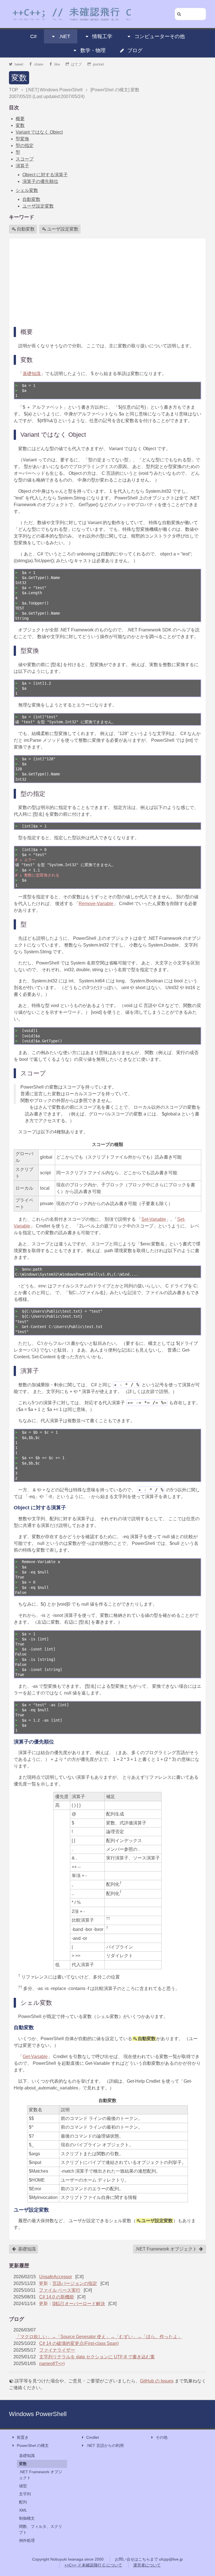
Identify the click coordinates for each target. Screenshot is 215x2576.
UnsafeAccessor (56, 2277)
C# (33, 36)
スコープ (25, 159)
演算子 (22, 166)
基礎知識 (32, 374)
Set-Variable (154, 1219)
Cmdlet (93, 2437)
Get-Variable (35, 2057)
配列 (23, 2502)
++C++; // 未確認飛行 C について (93, 2565)
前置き (23, 2437)
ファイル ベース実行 (60, 2290)
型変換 (22, 139)
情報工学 (102, 36)
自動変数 (31, 199)
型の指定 (25, 146)
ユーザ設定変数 (38, 206)
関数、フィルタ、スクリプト (41, 2529)
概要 (20, 119)
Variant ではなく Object (39, 132)
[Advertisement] (107, 282)
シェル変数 (27, 190)
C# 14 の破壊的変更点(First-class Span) (79, 2343)
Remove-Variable (96, 904)
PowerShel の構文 (33, 2445)
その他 (162, 2437)
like (57, 64)
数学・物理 (93, 50)
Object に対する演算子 (45, 175)
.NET (65, 36)
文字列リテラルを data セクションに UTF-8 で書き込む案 (97, 2357)
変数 (19, 78)
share (39, 64)
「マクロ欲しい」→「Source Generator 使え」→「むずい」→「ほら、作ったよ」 (99, 2337)
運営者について (147, 2565)
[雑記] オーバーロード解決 (79, 2304)
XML (23, 2510)
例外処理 (27, 2540)
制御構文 (27, 2518)
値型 (23, 2486)
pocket (98, 64)
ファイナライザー (57, 2350)
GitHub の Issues (157, 2381)
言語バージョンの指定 (75, 2283)
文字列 (25, 2494)
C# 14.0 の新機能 (57, 2297)
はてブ (76, 64)
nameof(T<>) (52, 2364)
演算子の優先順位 (40, 181)
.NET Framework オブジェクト (167, 2249)
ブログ (135, 50)
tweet (19, 64)
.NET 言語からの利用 (105, 2445)
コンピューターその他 (160, 36)
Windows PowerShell (38, 2414)
